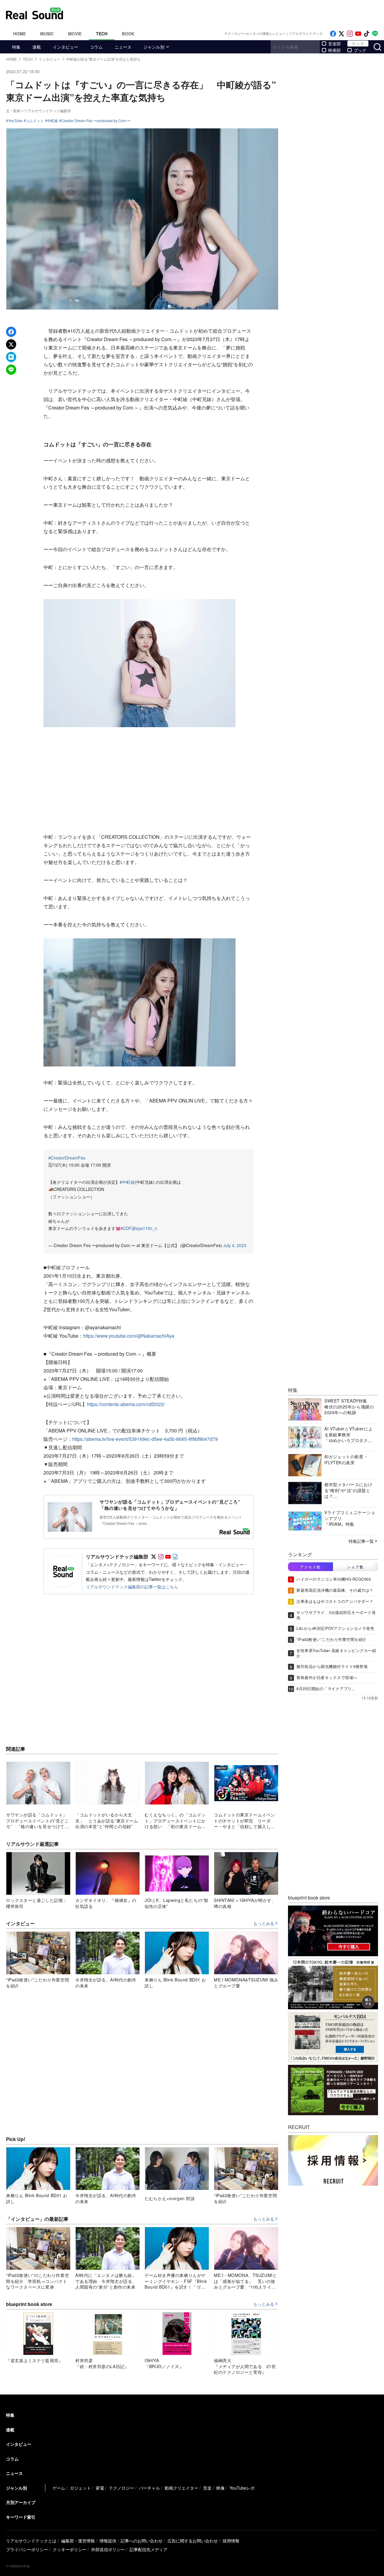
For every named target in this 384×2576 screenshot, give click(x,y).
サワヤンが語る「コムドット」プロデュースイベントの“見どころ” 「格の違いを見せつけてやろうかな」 (172, 1505)
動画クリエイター (181, 2488)
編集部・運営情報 (78, 2541)
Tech (102, 34)
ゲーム (59, 2488)
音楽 (207, 2488)
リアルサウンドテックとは (31, 2541)
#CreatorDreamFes (67, 1158)
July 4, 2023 (235, 1245)
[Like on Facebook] (333, 34)
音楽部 (334, 43)
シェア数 (355, 1567)
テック (358, 43)
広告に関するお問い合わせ (193, 2541)
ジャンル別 (154, 47)
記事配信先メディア (148, 2549)
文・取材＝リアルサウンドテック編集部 (38, 111)
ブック (360, 50)
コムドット (35, 121)
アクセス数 (310, 1567)
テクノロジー (121, 2488)
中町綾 (52, 121)
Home (19, 34)
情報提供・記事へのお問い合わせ (131, 2541)
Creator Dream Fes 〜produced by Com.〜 (96, 121)
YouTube (15, 121)
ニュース (123, 47)
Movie (75, 34)
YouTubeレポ (242, 2488)
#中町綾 (127, 1182)
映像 (220, 2488)
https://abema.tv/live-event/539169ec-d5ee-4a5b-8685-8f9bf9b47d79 (145, 1439)
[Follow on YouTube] (358, 34)
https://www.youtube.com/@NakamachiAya (129, 1336)
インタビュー (65, 47)
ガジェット (80, 2488)
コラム (96, 47)
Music (47, 34)
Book (128, 34)
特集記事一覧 (361, 1541)
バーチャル (149, 2488)
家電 (100, 2488)
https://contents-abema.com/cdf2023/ (126, 1404)
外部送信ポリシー (108, 2549)
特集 (16, 47)
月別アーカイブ (21, 2502)
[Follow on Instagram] (350, 34)
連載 (37, 47)
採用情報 (231, 2541)
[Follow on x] (341, 34)
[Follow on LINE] (375, 34)
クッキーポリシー (70, 2549)
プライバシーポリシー (27, 2549)
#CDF (126, 1228)
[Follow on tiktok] (367, 34)
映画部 (334, 50)
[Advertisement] (232, 13)
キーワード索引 (21, 2517)
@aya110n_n (144, 1228)
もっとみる (264, 1924)
